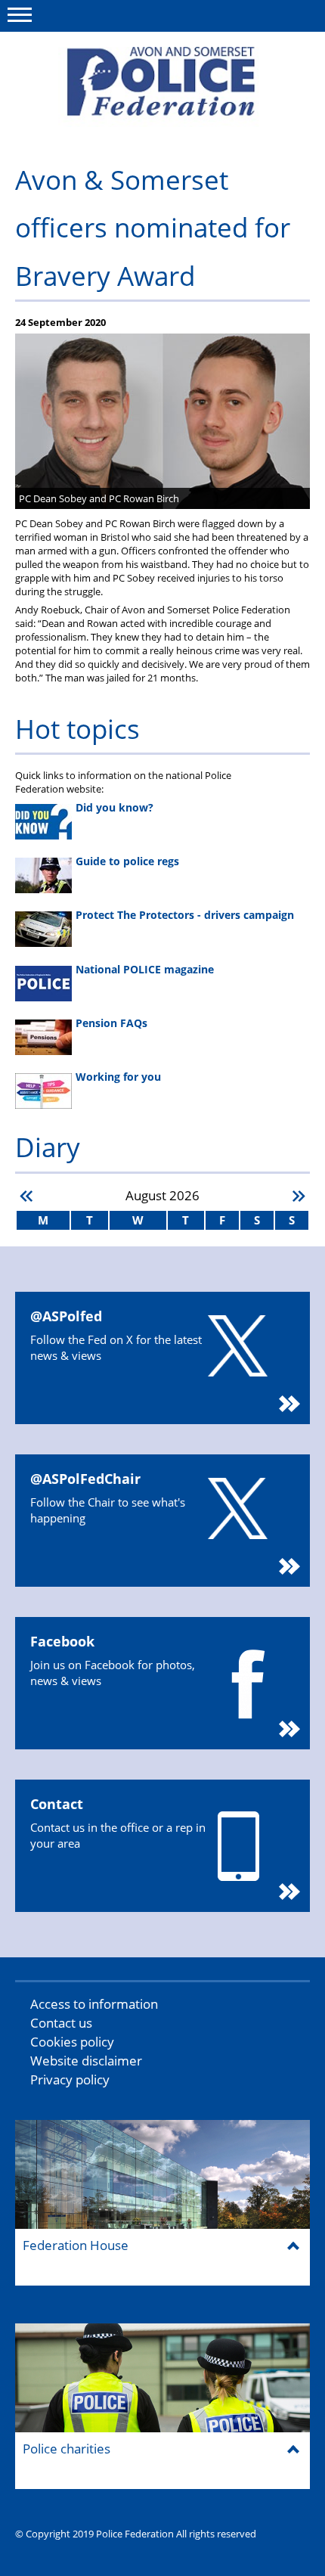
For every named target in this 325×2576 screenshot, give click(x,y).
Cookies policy (72, 2042)
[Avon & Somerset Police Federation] (162, 87)
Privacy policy (70, 2079)
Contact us (61, 2023)
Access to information (94, 2004)
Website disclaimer (86, 2061)
